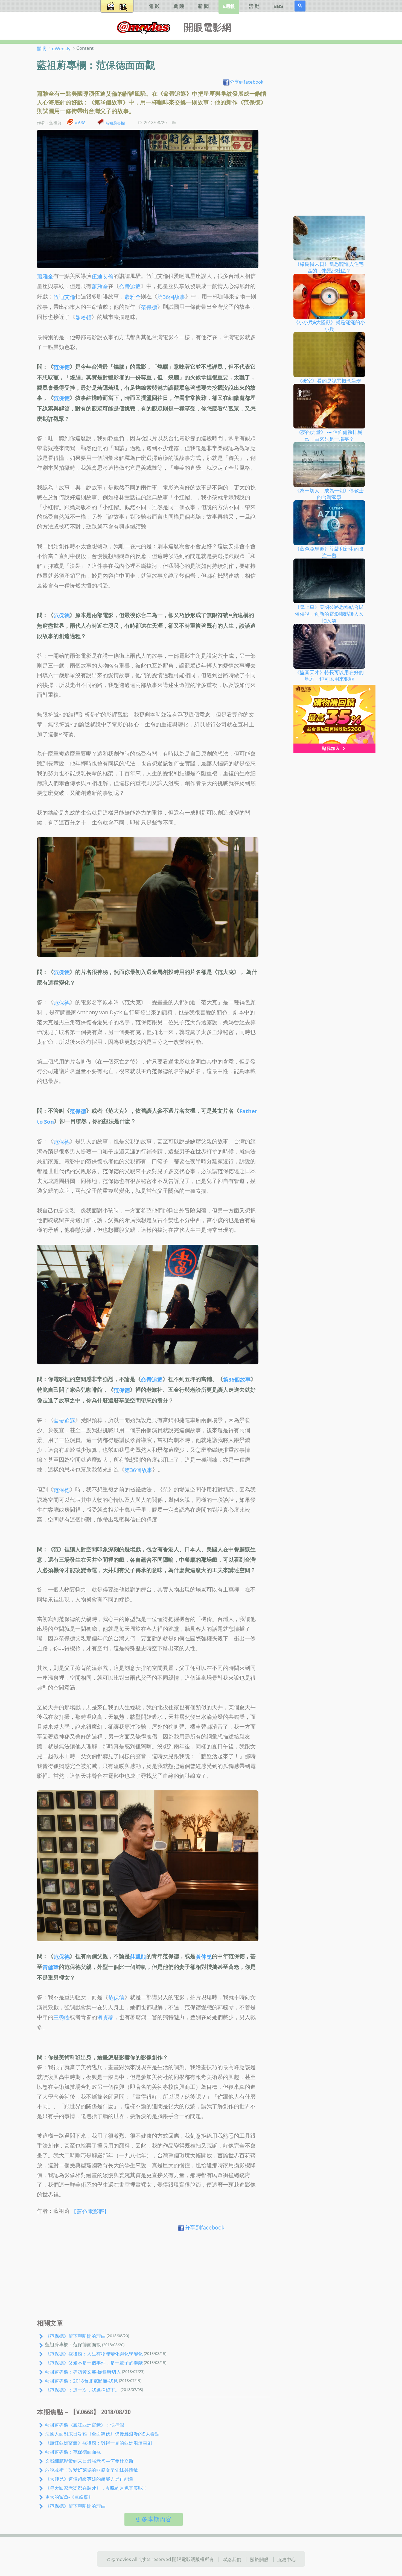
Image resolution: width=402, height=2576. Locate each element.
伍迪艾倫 (103, 276)
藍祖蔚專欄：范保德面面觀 (73, 2452)
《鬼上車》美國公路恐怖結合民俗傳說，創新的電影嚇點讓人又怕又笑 (329, 614)
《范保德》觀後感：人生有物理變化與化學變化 (94, 2354)
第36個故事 (171, 297)
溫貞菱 (105, 2018)
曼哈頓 (83, 317)
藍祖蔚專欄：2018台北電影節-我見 (81, 2381)
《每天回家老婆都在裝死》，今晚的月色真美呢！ (96, 2488)
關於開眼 (259, 2559)
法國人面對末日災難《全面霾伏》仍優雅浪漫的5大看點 (102, 2434)
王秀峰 (62, 2018)
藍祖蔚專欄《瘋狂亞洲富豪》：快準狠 (85, 2425)
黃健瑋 (51, 1967)
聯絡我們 (232, 2559)
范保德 (149, 307)
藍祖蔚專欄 (115, 123)
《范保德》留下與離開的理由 (75, 2336)
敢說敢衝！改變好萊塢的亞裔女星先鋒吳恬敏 (92, 2470)
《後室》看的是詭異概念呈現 (329, 380)
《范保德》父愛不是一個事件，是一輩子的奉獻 (94, 2363)
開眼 (42, 48)
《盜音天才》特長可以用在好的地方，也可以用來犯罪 (329, 675)
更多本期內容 (153, 2519)
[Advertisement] (154, 2277)
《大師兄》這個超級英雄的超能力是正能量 (89, 2479)
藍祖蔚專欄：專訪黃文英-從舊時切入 (83, 2372)
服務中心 (287, 2559)
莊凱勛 (138, 1957)
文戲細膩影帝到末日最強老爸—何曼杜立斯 (89, 2461)
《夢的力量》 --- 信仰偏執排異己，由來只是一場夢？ (329, 435)
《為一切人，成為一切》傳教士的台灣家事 (329, 494)
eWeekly (61, 48)
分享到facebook (247, 82)
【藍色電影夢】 (90, 2211)
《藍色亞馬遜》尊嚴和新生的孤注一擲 (329, 552)
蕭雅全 (45, 276)
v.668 (80, 123)
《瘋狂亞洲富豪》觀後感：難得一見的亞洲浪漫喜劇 (99, 2443)
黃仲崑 (204, 1957)
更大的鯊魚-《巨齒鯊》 (69, 2497)
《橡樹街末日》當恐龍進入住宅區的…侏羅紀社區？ (329, 267)
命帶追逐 (130, 287)
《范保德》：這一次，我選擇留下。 (82, 2390)
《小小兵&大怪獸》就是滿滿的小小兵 (329, 326)
